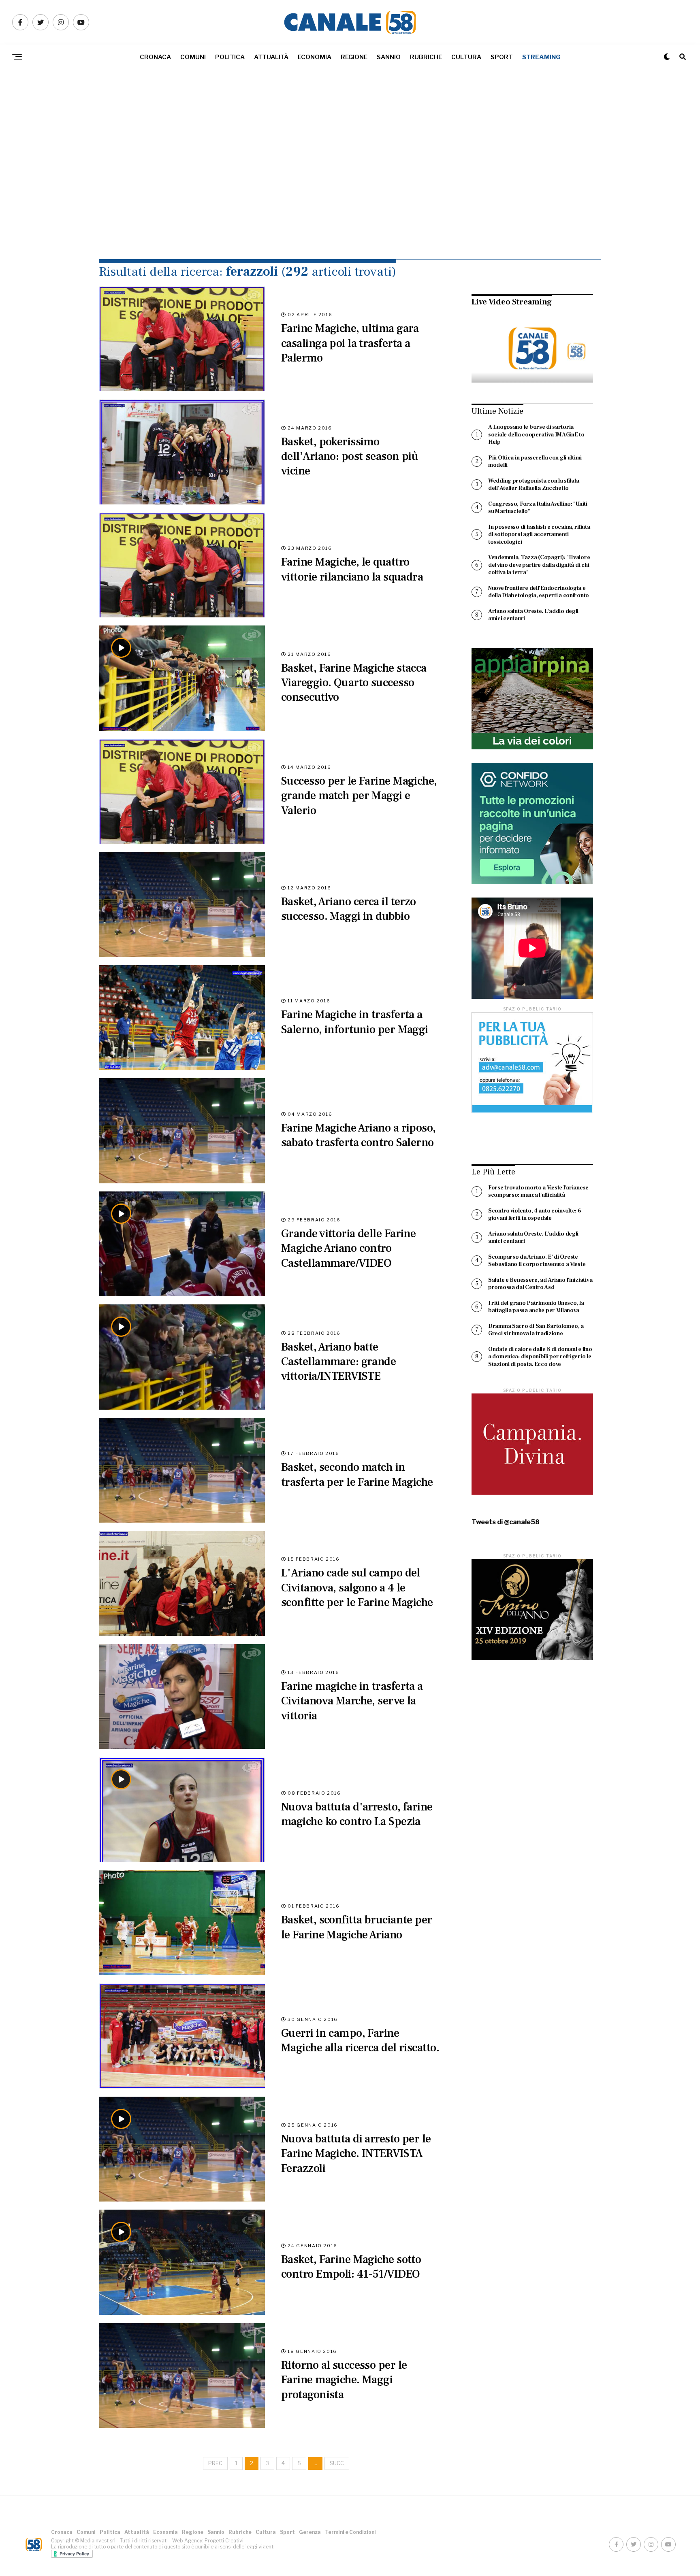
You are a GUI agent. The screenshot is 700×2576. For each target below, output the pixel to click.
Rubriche (426, 57)
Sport (502, 57)
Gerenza (310, 2532)
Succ (337, 2463)
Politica (230, 57)
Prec (215, 2463)
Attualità (271, 57)
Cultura (466, 57)
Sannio (389, 57)
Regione (354, 57)
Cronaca (155, 57)
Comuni (193, 57)
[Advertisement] (350, 182)
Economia (315, 57)
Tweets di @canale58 (506, 1522)
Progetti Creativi (224, 2541)
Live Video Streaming (512, 302)
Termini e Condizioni (350, 2532)
